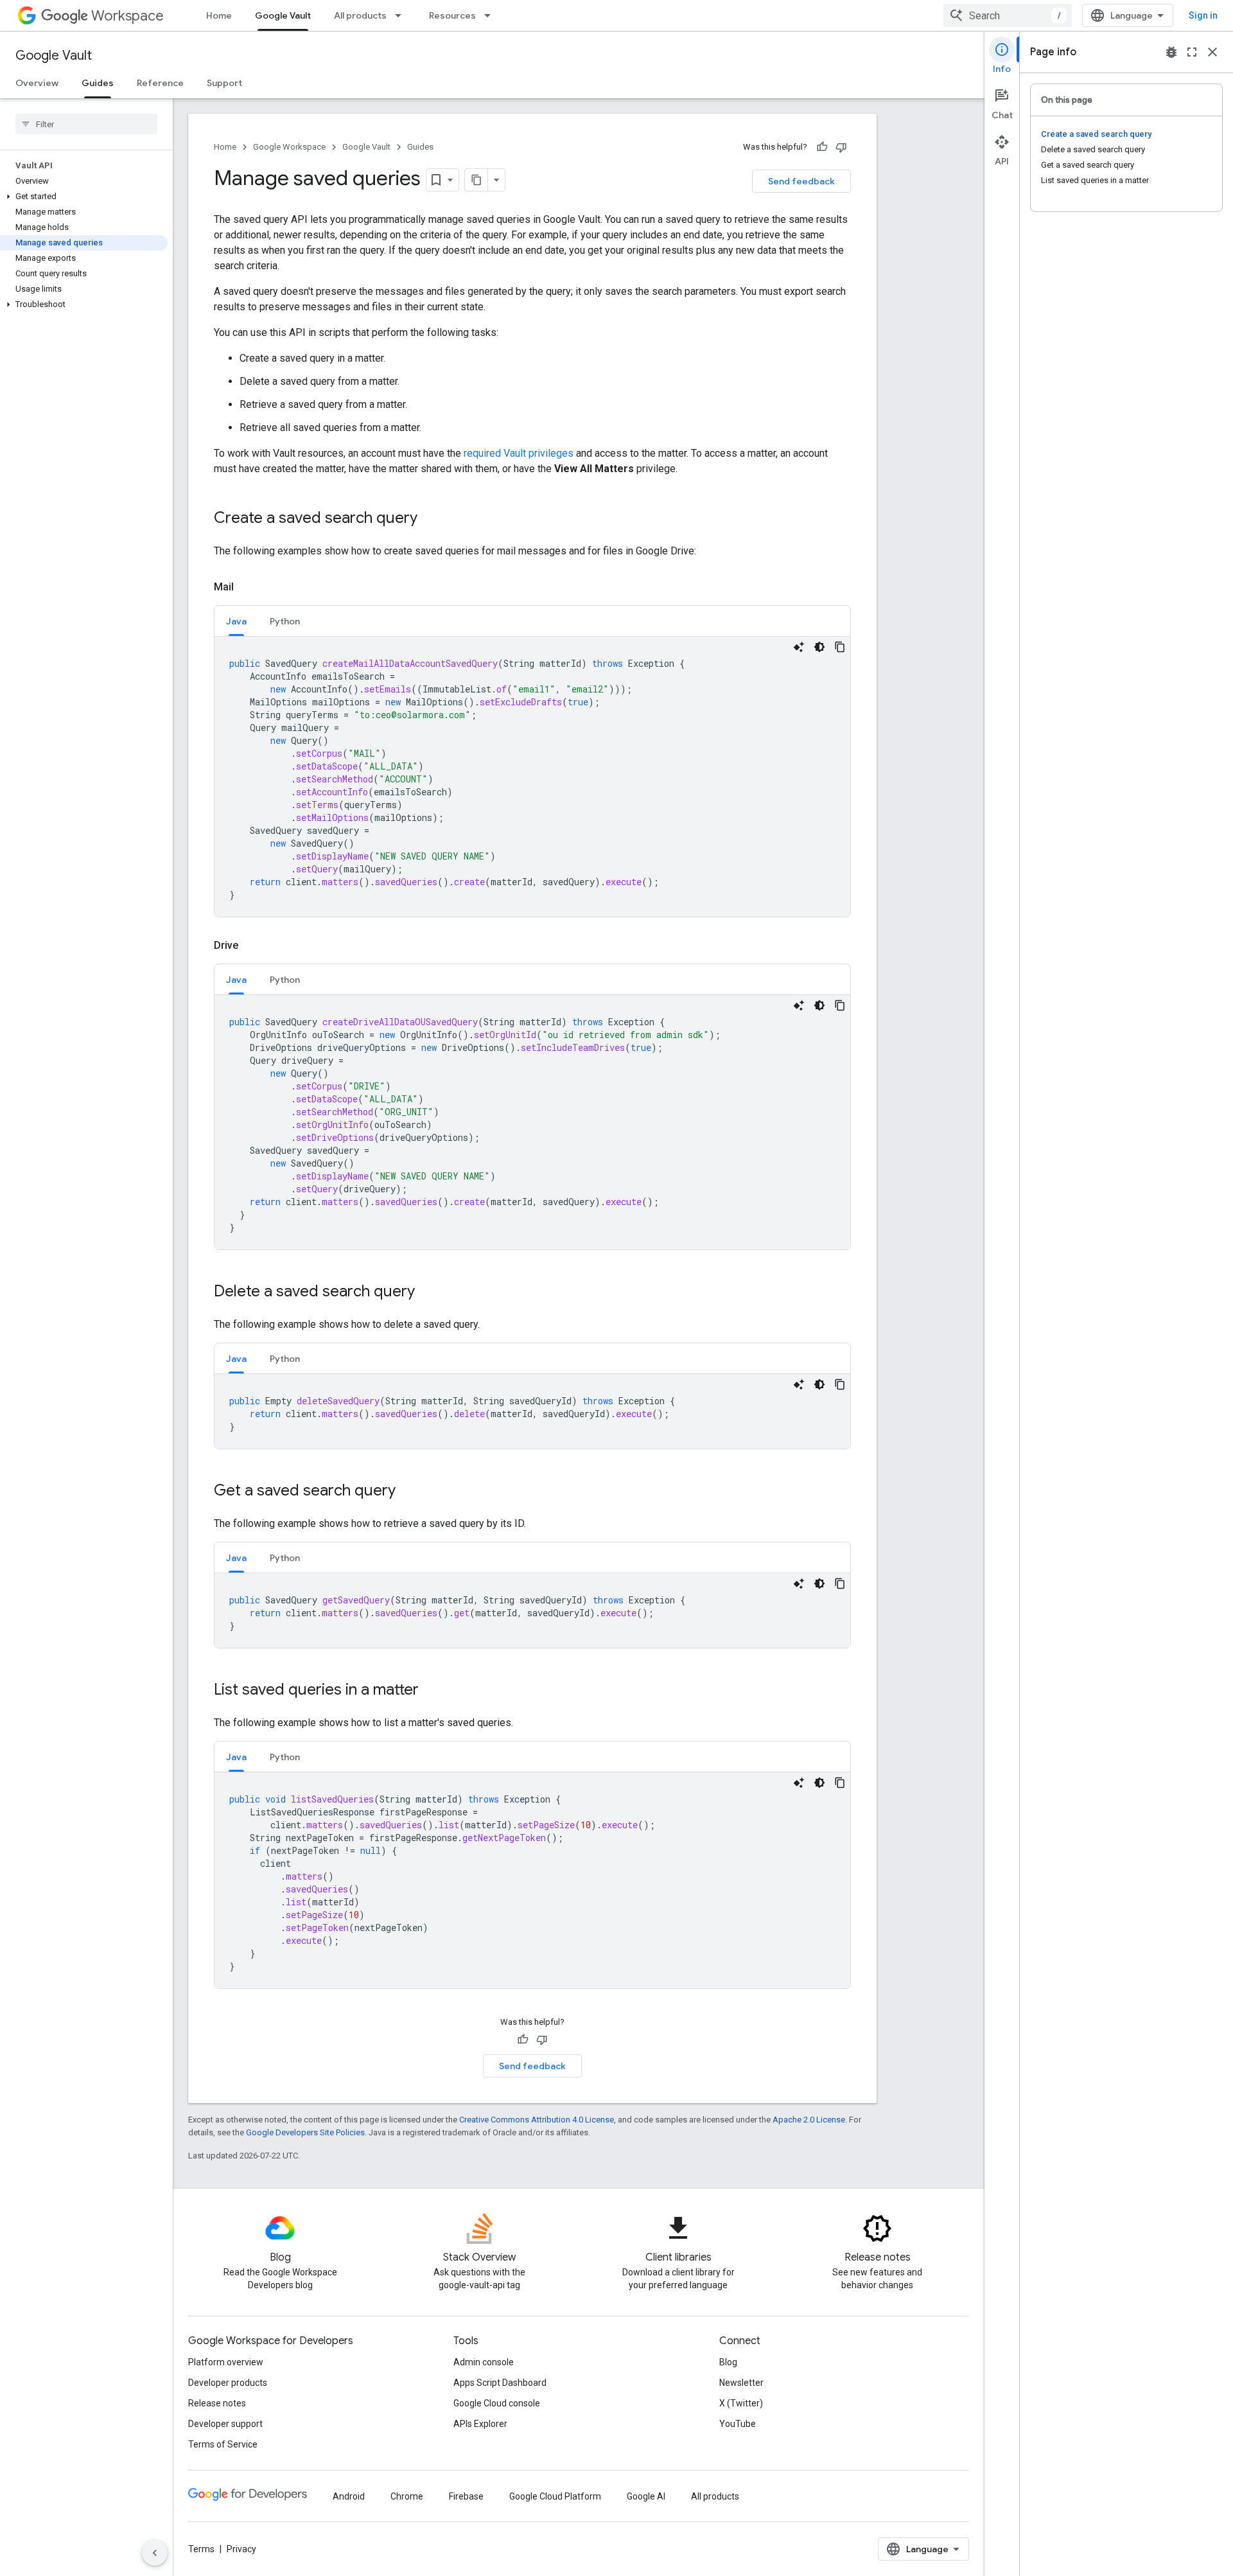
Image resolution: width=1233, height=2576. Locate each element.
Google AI (646, 2496)
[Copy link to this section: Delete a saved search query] (428, 1292)
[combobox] (1008, 15)
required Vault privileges (519, 453)
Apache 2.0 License (809, 2120)
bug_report (1171, 52)
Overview (37, 83)
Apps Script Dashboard (500, 2383)
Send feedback (801, 181)
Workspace (127, 16)
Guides (98, 83)
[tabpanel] (532, 777)
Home (219, 15)
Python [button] (285, 621)
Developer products (228, 2383)
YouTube (738, 2424)
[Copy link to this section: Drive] (251, 946)
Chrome (407, 2496)
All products (360, 15)
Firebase (466, 2496)
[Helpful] (822, 147)
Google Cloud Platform (555, 2496)
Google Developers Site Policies (305, 2132)
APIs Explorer (480, 2424)
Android (349, 2496)
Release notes (217, 2403)
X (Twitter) (741, 2403)
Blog (728, 2362)
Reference (160, 83)
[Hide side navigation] (155, 2553)
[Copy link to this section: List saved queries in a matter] (432, 1691)
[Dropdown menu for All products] (402, 15)
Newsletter (741, 2383)
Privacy (241, 2549)
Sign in (1203, 15)
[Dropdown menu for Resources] (491, 15)
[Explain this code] (799, 647)
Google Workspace (289, 147)
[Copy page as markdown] (477, 180)
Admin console (484, 2362)
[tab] (236, 621)
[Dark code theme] (819, 647)
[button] (84, 197)
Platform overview (226, 2362)
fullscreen (1192, 52)
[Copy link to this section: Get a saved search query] (408, 1492)
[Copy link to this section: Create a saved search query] (430, 519)
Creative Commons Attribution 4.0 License (537, 2120)
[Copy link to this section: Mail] (247, 587)
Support (224, 83)
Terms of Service (223, 2444)
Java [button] (236, 621)
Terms (201, 2549)
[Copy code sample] (840, 647)
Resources (452, 15)
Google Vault (283, 15)
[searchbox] (86, 124)
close (1212, 52)
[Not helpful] (841, 147)
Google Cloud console (497, 2403)
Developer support (225, 2424)
